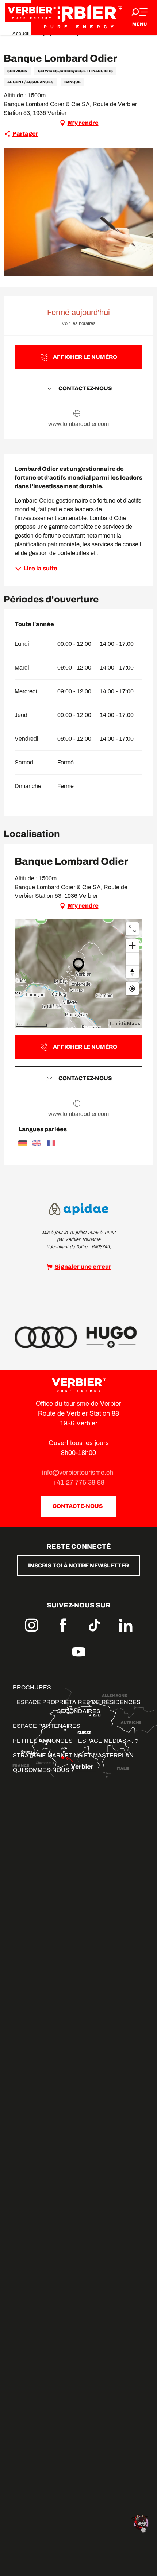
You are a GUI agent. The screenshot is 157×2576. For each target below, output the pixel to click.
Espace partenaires (47, 1726)
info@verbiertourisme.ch (78, 1473)
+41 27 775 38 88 (79, 1482)
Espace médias (102, 1741)
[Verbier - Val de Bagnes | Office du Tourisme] (78, 17)
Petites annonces (43, 1741)
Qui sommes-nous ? (43, 1770)
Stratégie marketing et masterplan (73, 1755)
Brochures (32, 1687)
